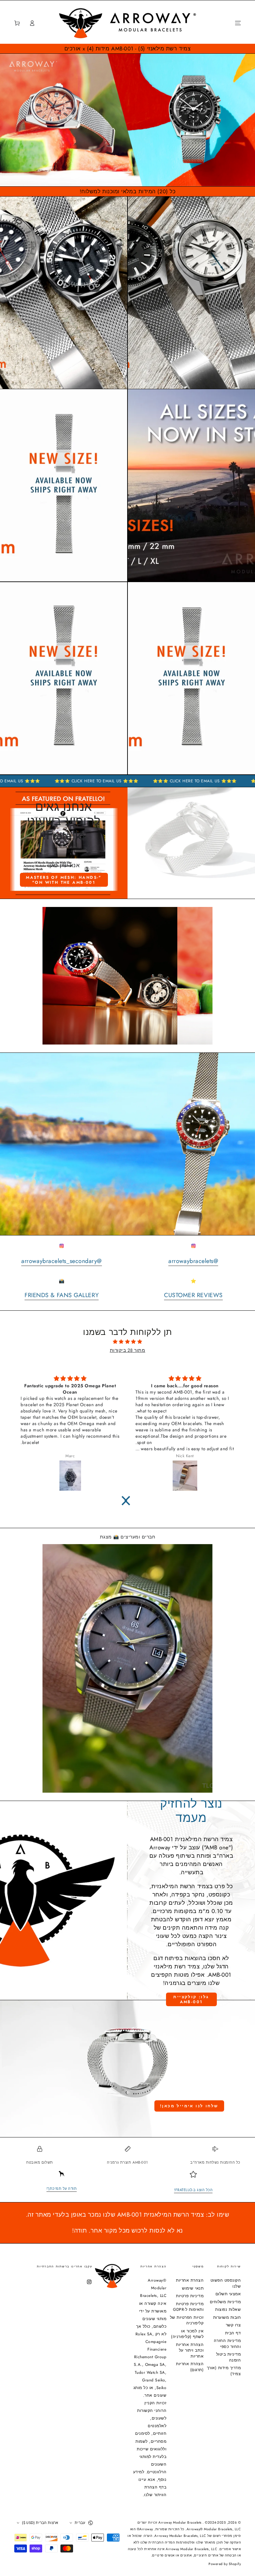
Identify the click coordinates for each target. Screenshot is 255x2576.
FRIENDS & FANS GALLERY (62, 1295)
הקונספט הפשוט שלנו (226, 2283)
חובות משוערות (227, 2317)
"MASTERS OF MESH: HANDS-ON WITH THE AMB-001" (64, 880)
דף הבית (233, 2333)
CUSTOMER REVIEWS (193, 1295)
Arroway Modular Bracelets (180, 2522)
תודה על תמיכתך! (62, 2188)
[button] (46, 23)
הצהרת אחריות (190, 2280)
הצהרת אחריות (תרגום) (190, 2367)
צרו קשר (233, 2325)
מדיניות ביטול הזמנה (229, 2357)
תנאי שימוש (193, 2288)
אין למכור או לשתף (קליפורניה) (187, 2334)
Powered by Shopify (225, 2564)
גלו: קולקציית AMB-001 (191, 1999)
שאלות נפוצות (228, 2309)
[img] (127, 1342)
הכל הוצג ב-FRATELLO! (193, 2190)
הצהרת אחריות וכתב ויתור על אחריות (190, 2350)
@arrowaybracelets (193, 1261)
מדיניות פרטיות (190, 2296)
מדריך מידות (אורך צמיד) (224, 2371)
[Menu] (238, 23)
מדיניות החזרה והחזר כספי (227, 2343)
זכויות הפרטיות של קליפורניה (187, 2320)
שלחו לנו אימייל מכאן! (189, 2106)
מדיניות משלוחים (225, 2302)
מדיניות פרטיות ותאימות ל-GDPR (188, 2307)
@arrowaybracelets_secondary (62, 1261)
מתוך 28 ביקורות (128, 1350)
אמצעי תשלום (228, 2294)
